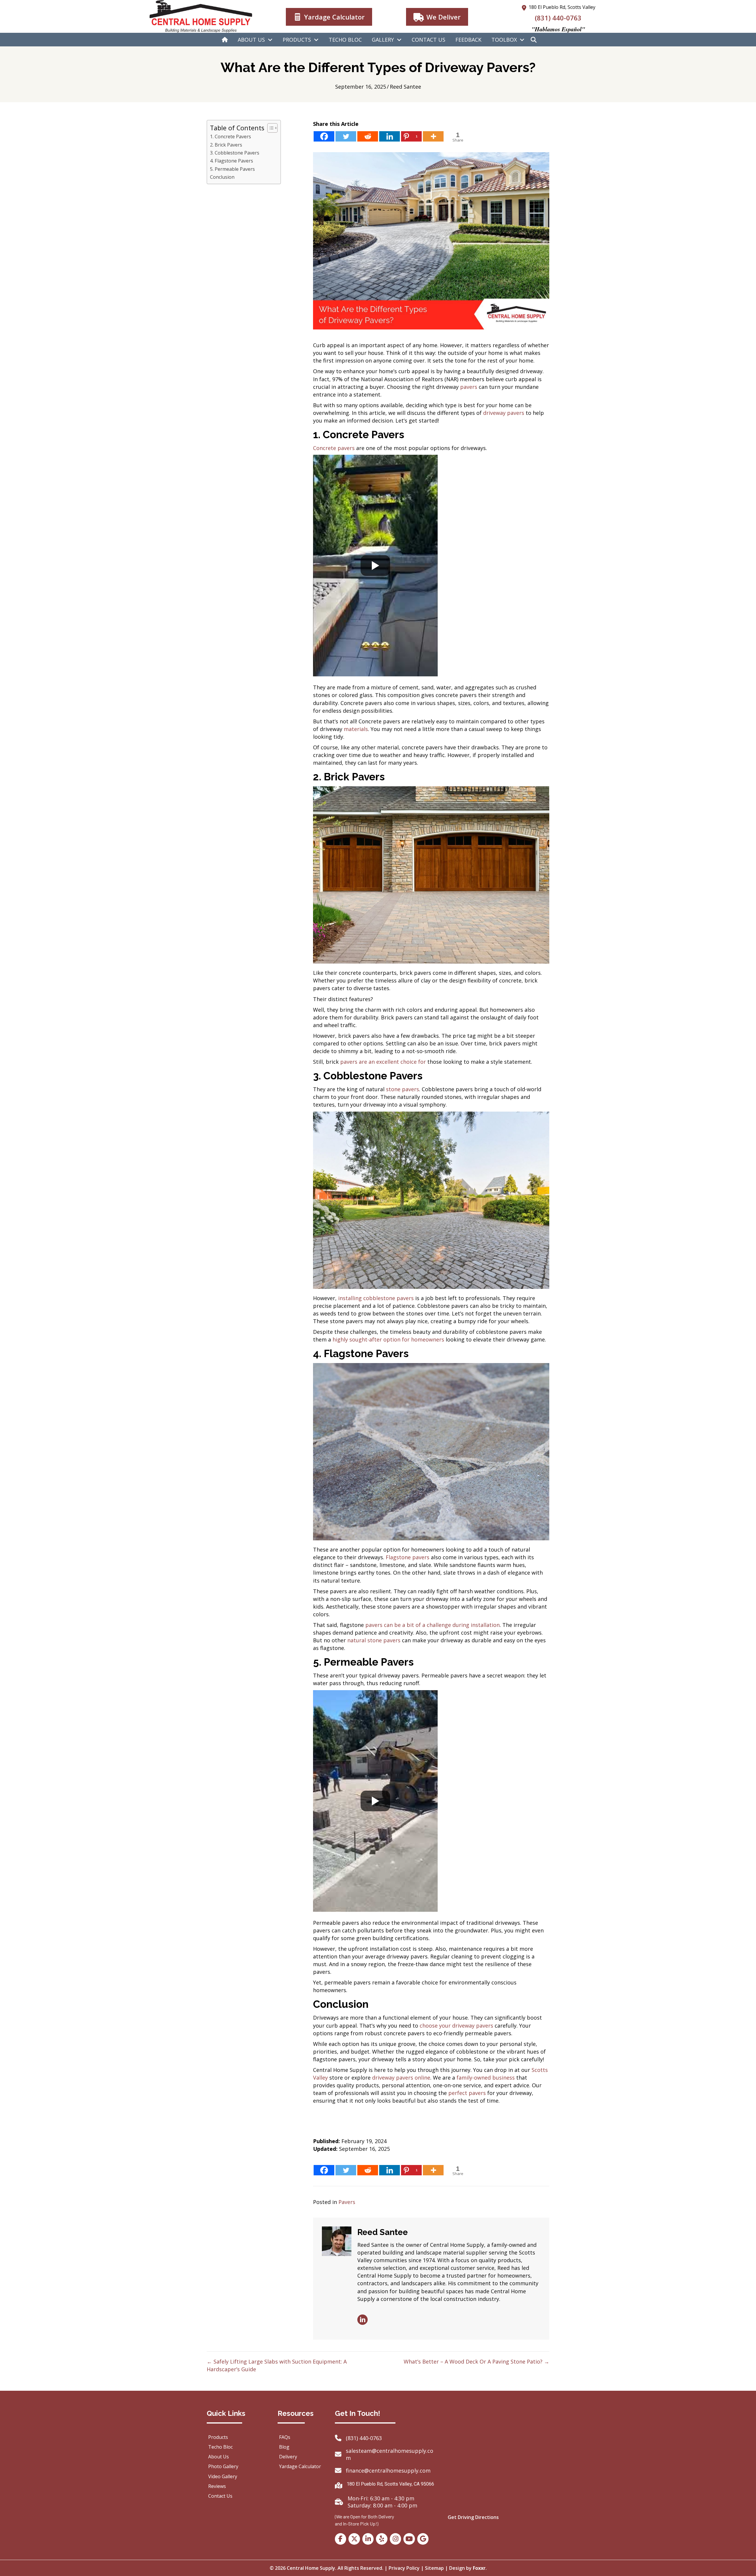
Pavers (347, 2202)
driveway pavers (504, 413)
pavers (469, 387)
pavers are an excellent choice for (383, 1062)
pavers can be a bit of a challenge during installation (432, 1625)
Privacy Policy (404, 2568)
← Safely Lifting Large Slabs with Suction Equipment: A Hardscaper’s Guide (277, 2365)
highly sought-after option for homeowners (388, 1339)
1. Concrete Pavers (230, 137)
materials (356, 729)
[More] (433, 136)
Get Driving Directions (473, 2517)
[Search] (534, 40)
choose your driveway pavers (456, 2026)
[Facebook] (324, 136)
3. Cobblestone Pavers (235, 153)
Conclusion (222, 177)
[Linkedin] (390, 136)
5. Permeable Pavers (232, 169)
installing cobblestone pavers (376, 1298)
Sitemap (434, 2568)
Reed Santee (405, 87)
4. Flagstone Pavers (232, 161)
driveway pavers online (401, 2078)
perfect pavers (467, 2093)
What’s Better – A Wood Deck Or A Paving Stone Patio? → (476, 2361)
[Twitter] (346, 136)
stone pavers (403, 1089)
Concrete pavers (334, 448)
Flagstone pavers (408, 1557)
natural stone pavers (374, 1640)
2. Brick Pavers (226, 145)
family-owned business (486, 2078)
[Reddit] (368, 136)
